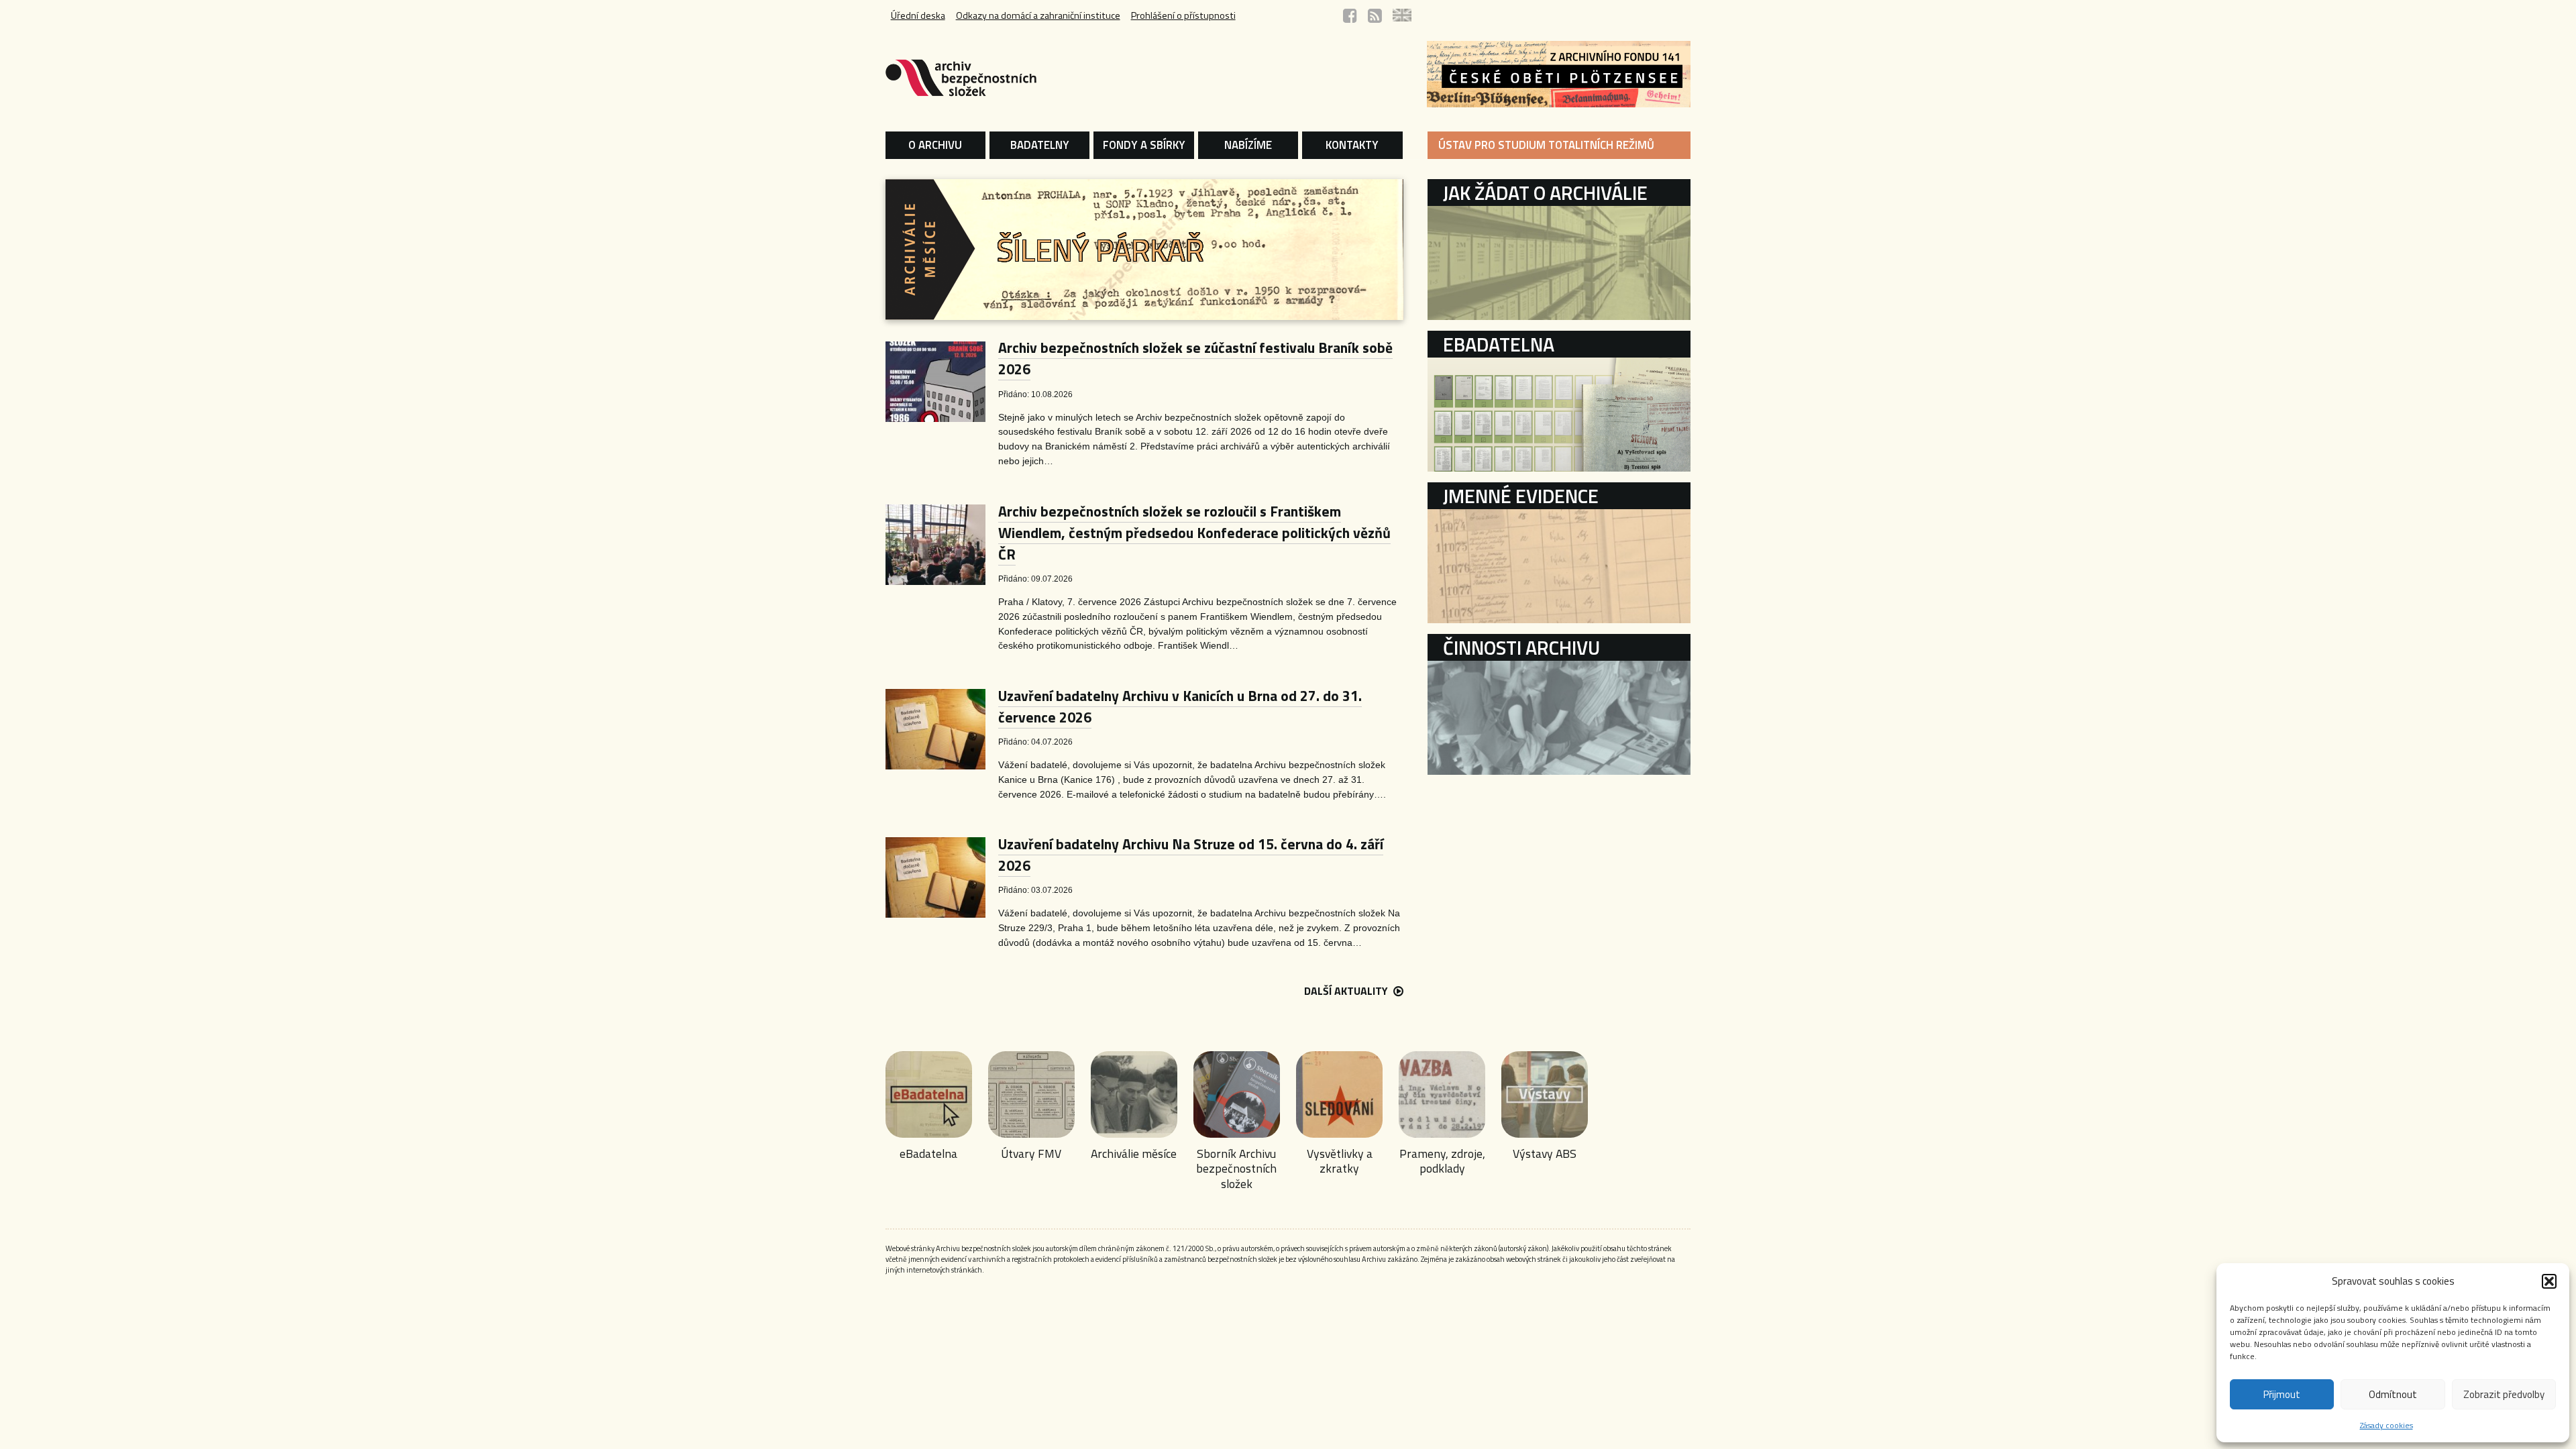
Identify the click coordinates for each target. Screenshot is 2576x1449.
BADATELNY (1040, 145)
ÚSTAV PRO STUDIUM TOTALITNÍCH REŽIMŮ (1546, 145)
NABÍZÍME (1248, 145)
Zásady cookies (2386, 1425)
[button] (2549, 1281)
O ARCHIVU (935, 145)
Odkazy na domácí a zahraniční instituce (1038, 15)
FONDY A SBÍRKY (1144, 145)
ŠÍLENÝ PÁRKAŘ (1101, 250)
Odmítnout (2393, 1394)
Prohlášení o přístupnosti (1183, 15)
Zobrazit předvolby (2504, 1394)
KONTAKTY (1352, 145)
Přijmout (2282, 1394)
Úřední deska (918, 15)
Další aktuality (1347, 991)
